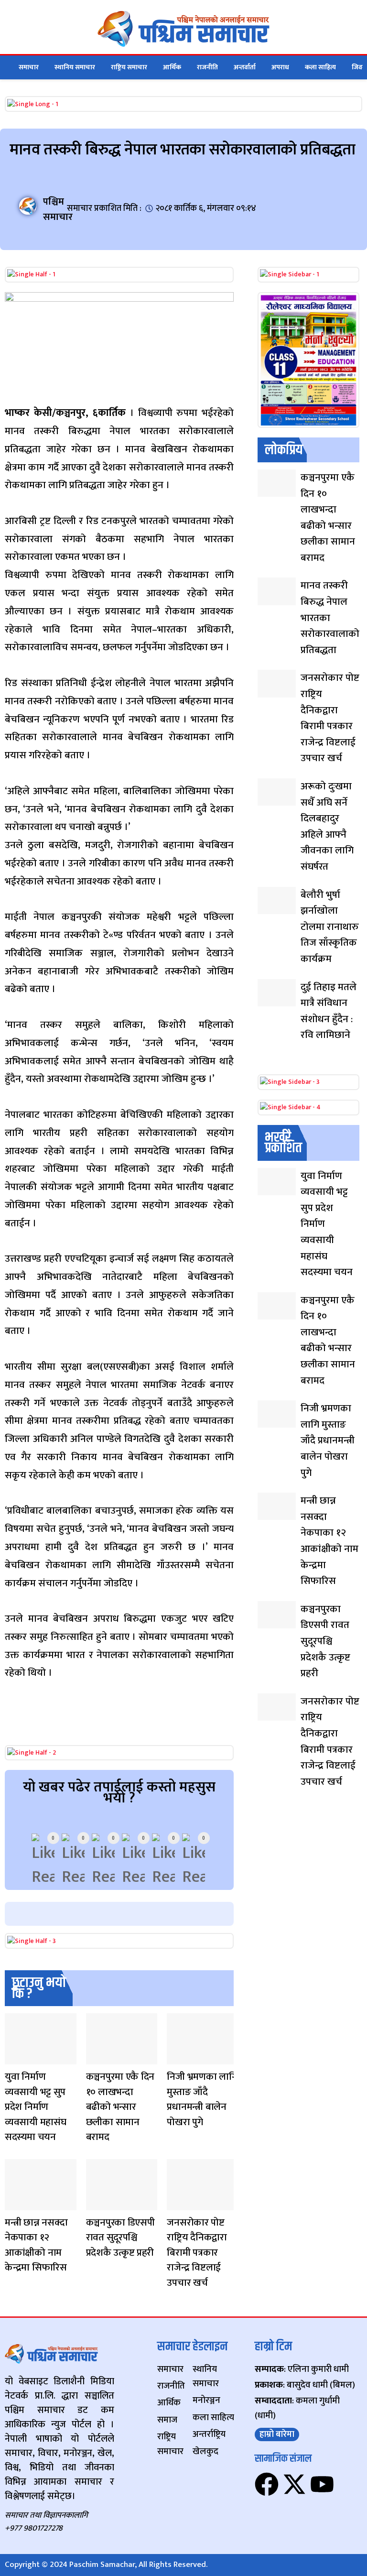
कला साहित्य (320, 67)
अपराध (280, 67)
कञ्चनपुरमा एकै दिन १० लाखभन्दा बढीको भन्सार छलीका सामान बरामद (120, 2107)
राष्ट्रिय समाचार (129, 67)
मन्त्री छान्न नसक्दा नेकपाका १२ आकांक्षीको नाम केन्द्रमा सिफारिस (36, 2245)
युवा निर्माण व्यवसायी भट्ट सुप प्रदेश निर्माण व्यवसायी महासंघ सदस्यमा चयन (35, 2107)
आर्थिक (172, 67)
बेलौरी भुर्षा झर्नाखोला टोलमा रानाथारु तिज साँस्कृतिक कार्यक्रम (330, 927)
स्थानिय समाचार (75, 67)
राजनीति (207, 67)
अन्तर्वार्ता (245, 67)
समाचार (29, 67)
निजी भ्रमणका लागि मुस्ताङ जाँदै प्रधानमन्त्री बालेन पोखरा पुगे (202, 2099)
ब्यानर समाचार (176, 2058)
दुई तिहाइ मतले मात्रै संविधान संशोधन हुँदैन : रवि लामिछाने (329, 1011)
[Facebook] (267, 2484)
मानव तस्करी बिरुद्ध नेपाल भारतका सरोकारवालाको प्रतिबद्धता (330, 617)
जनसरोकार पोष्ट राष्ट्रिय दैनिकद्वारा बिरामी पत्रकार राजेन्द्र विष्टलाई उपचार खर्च (197, 2253)
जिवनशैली (14, 2058)
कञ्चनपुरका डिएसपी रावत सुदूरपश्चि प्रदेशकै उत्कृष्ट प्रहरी (120, 2238)
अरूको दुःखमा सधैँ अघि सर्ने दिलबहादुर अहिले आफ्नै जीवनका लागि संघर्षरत (327, 826)
